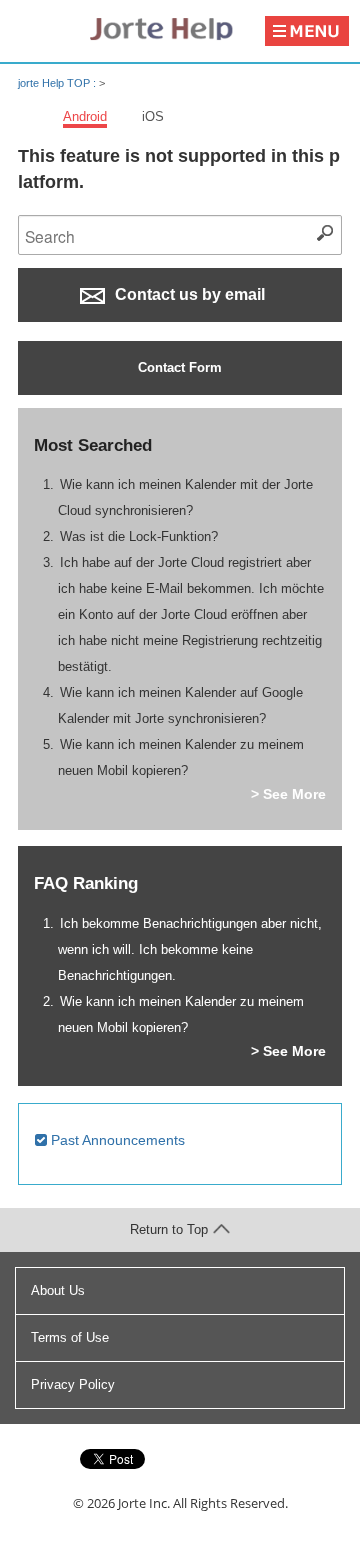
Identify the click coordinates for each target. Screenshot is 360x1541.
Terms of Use (70, 1337)
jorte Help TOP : (58, 83)
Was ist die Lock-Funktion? (139, 536)
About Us (58, 1290)
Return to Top (169, 1229)
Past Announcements (116, 1140)
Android (85, 116)
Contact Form (180, 367)
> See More (288, 794)
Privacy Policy (73, 1384)
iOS (153, 116)
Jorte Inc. (144, 1503)
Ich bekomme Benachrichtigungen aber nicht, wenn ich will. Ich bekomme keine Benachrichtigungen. (190, 949)
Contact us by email (188, 294)
